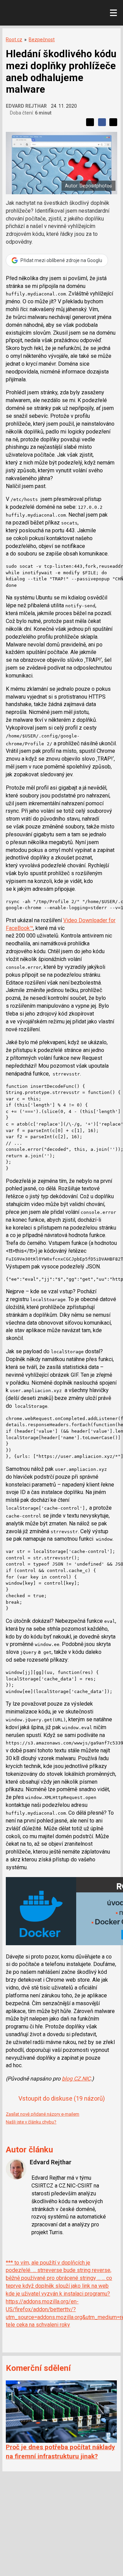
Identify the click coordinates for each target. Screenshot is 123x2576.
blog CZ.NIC (76, 2079)
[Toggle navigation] (113, 13)
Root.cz (14, 40)
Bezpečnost (42, 40)
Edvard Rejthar (26, 106)
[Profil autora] (16, 2169)
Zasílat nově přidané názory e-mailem (43, 2114)
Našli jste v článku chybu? (31, 2122)
